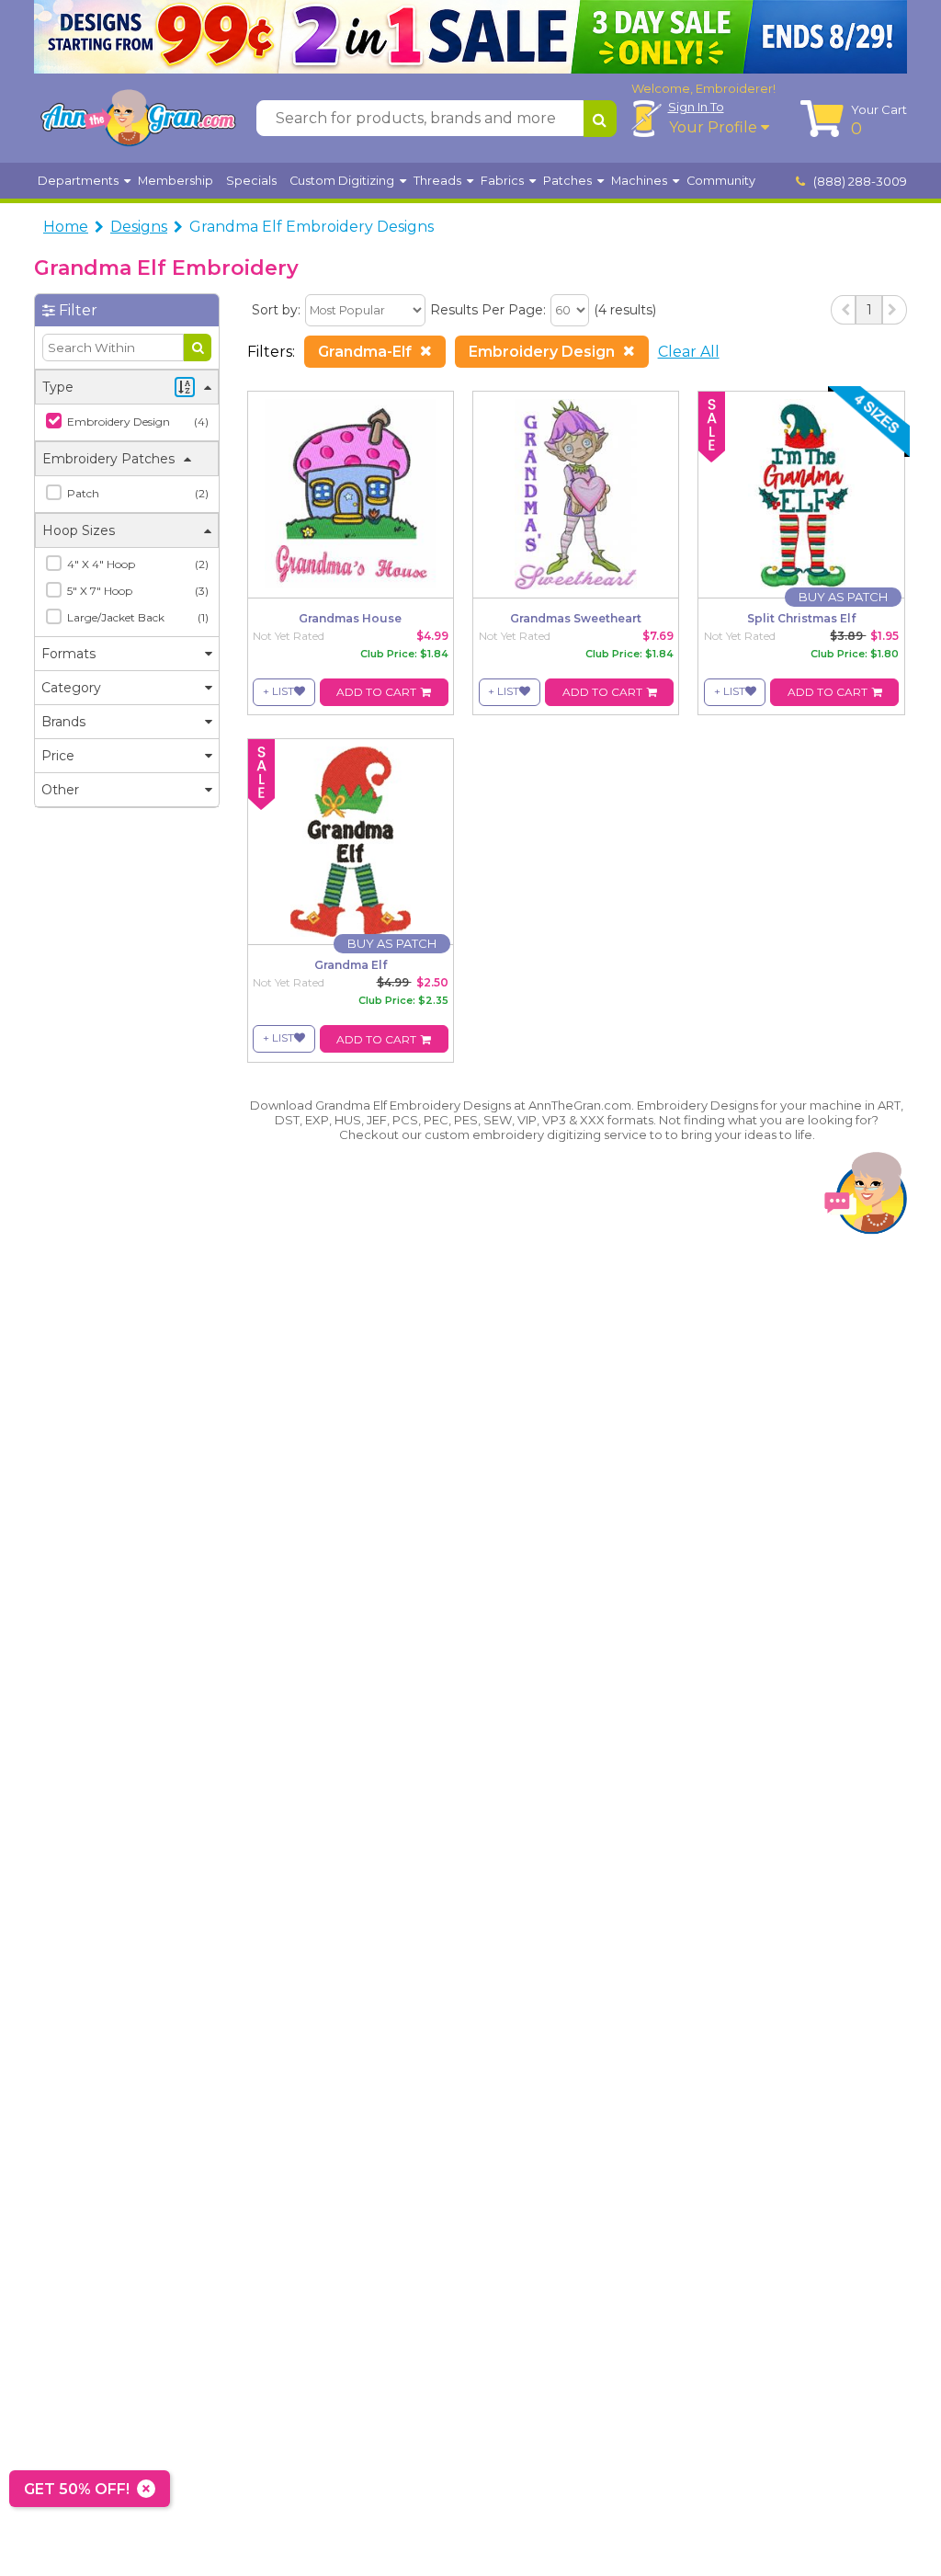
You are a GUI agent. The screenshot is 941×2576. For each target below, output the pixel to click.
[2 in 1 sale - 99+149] (470, 37)
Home (66, 227)
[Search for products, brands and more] (600, 119)
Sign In (696, 107)
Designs (139, 227)
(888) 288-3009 (859, 181)
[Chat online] (866, 1197)
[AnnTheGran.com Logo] (138, 119)
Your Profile (715, 127)
